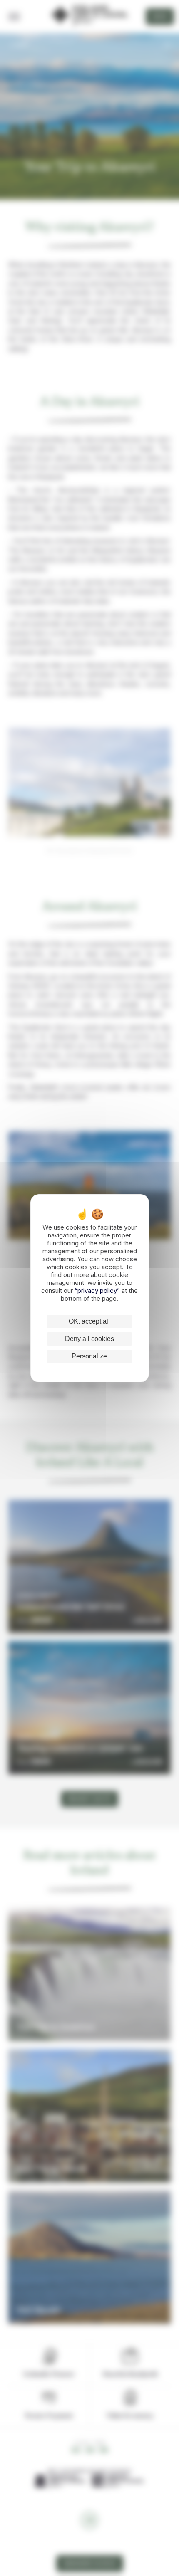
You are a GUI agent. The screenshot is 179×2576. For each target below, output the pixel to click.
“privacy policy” (98, 1290)
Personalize (89, 1356)
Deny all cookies (89, 1339)
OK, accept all (89, 1321)
